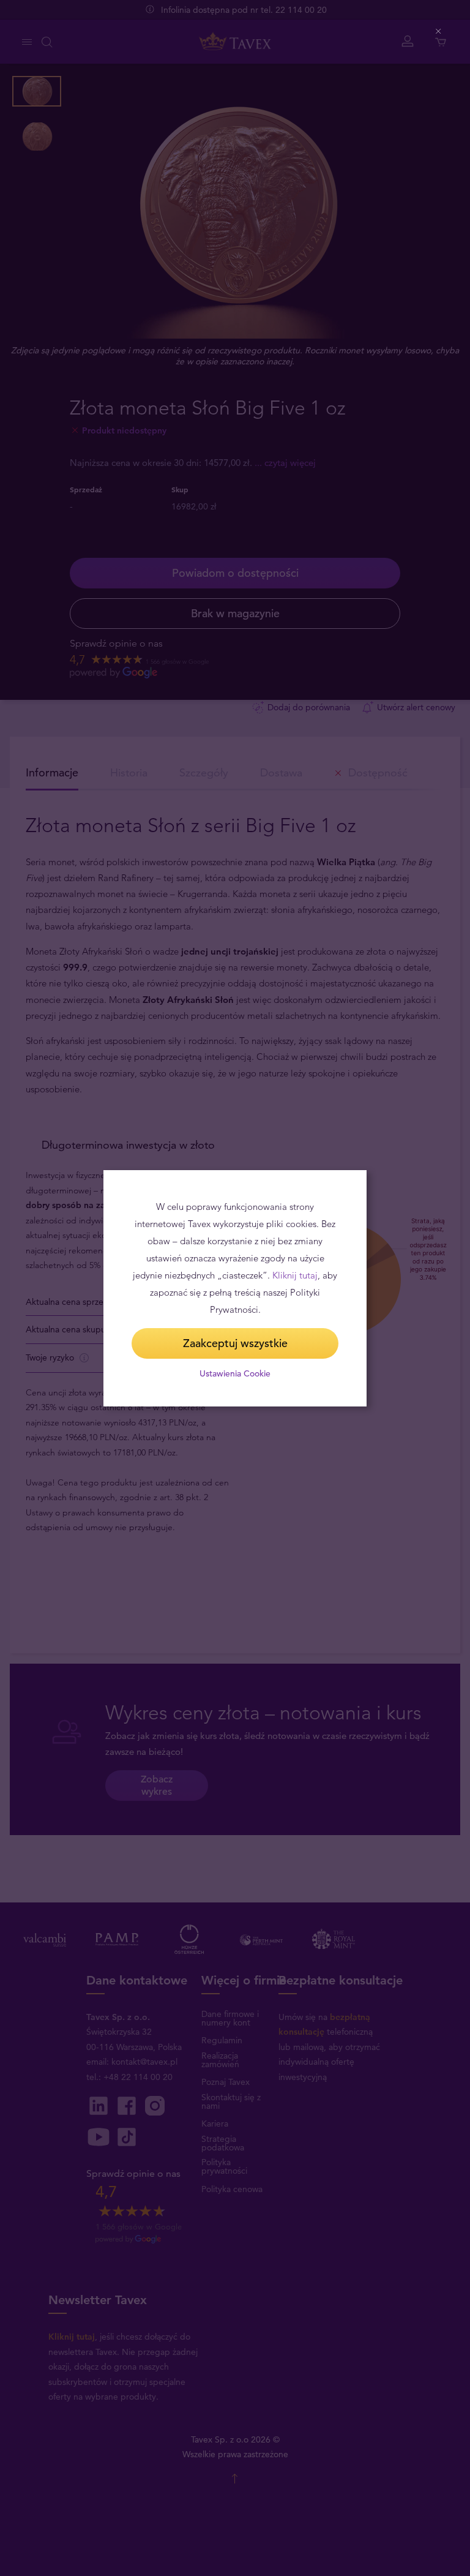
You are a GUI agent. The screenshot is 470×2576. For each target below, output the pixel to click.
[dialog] (235, 1288)
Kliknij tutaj (295, 1275)
